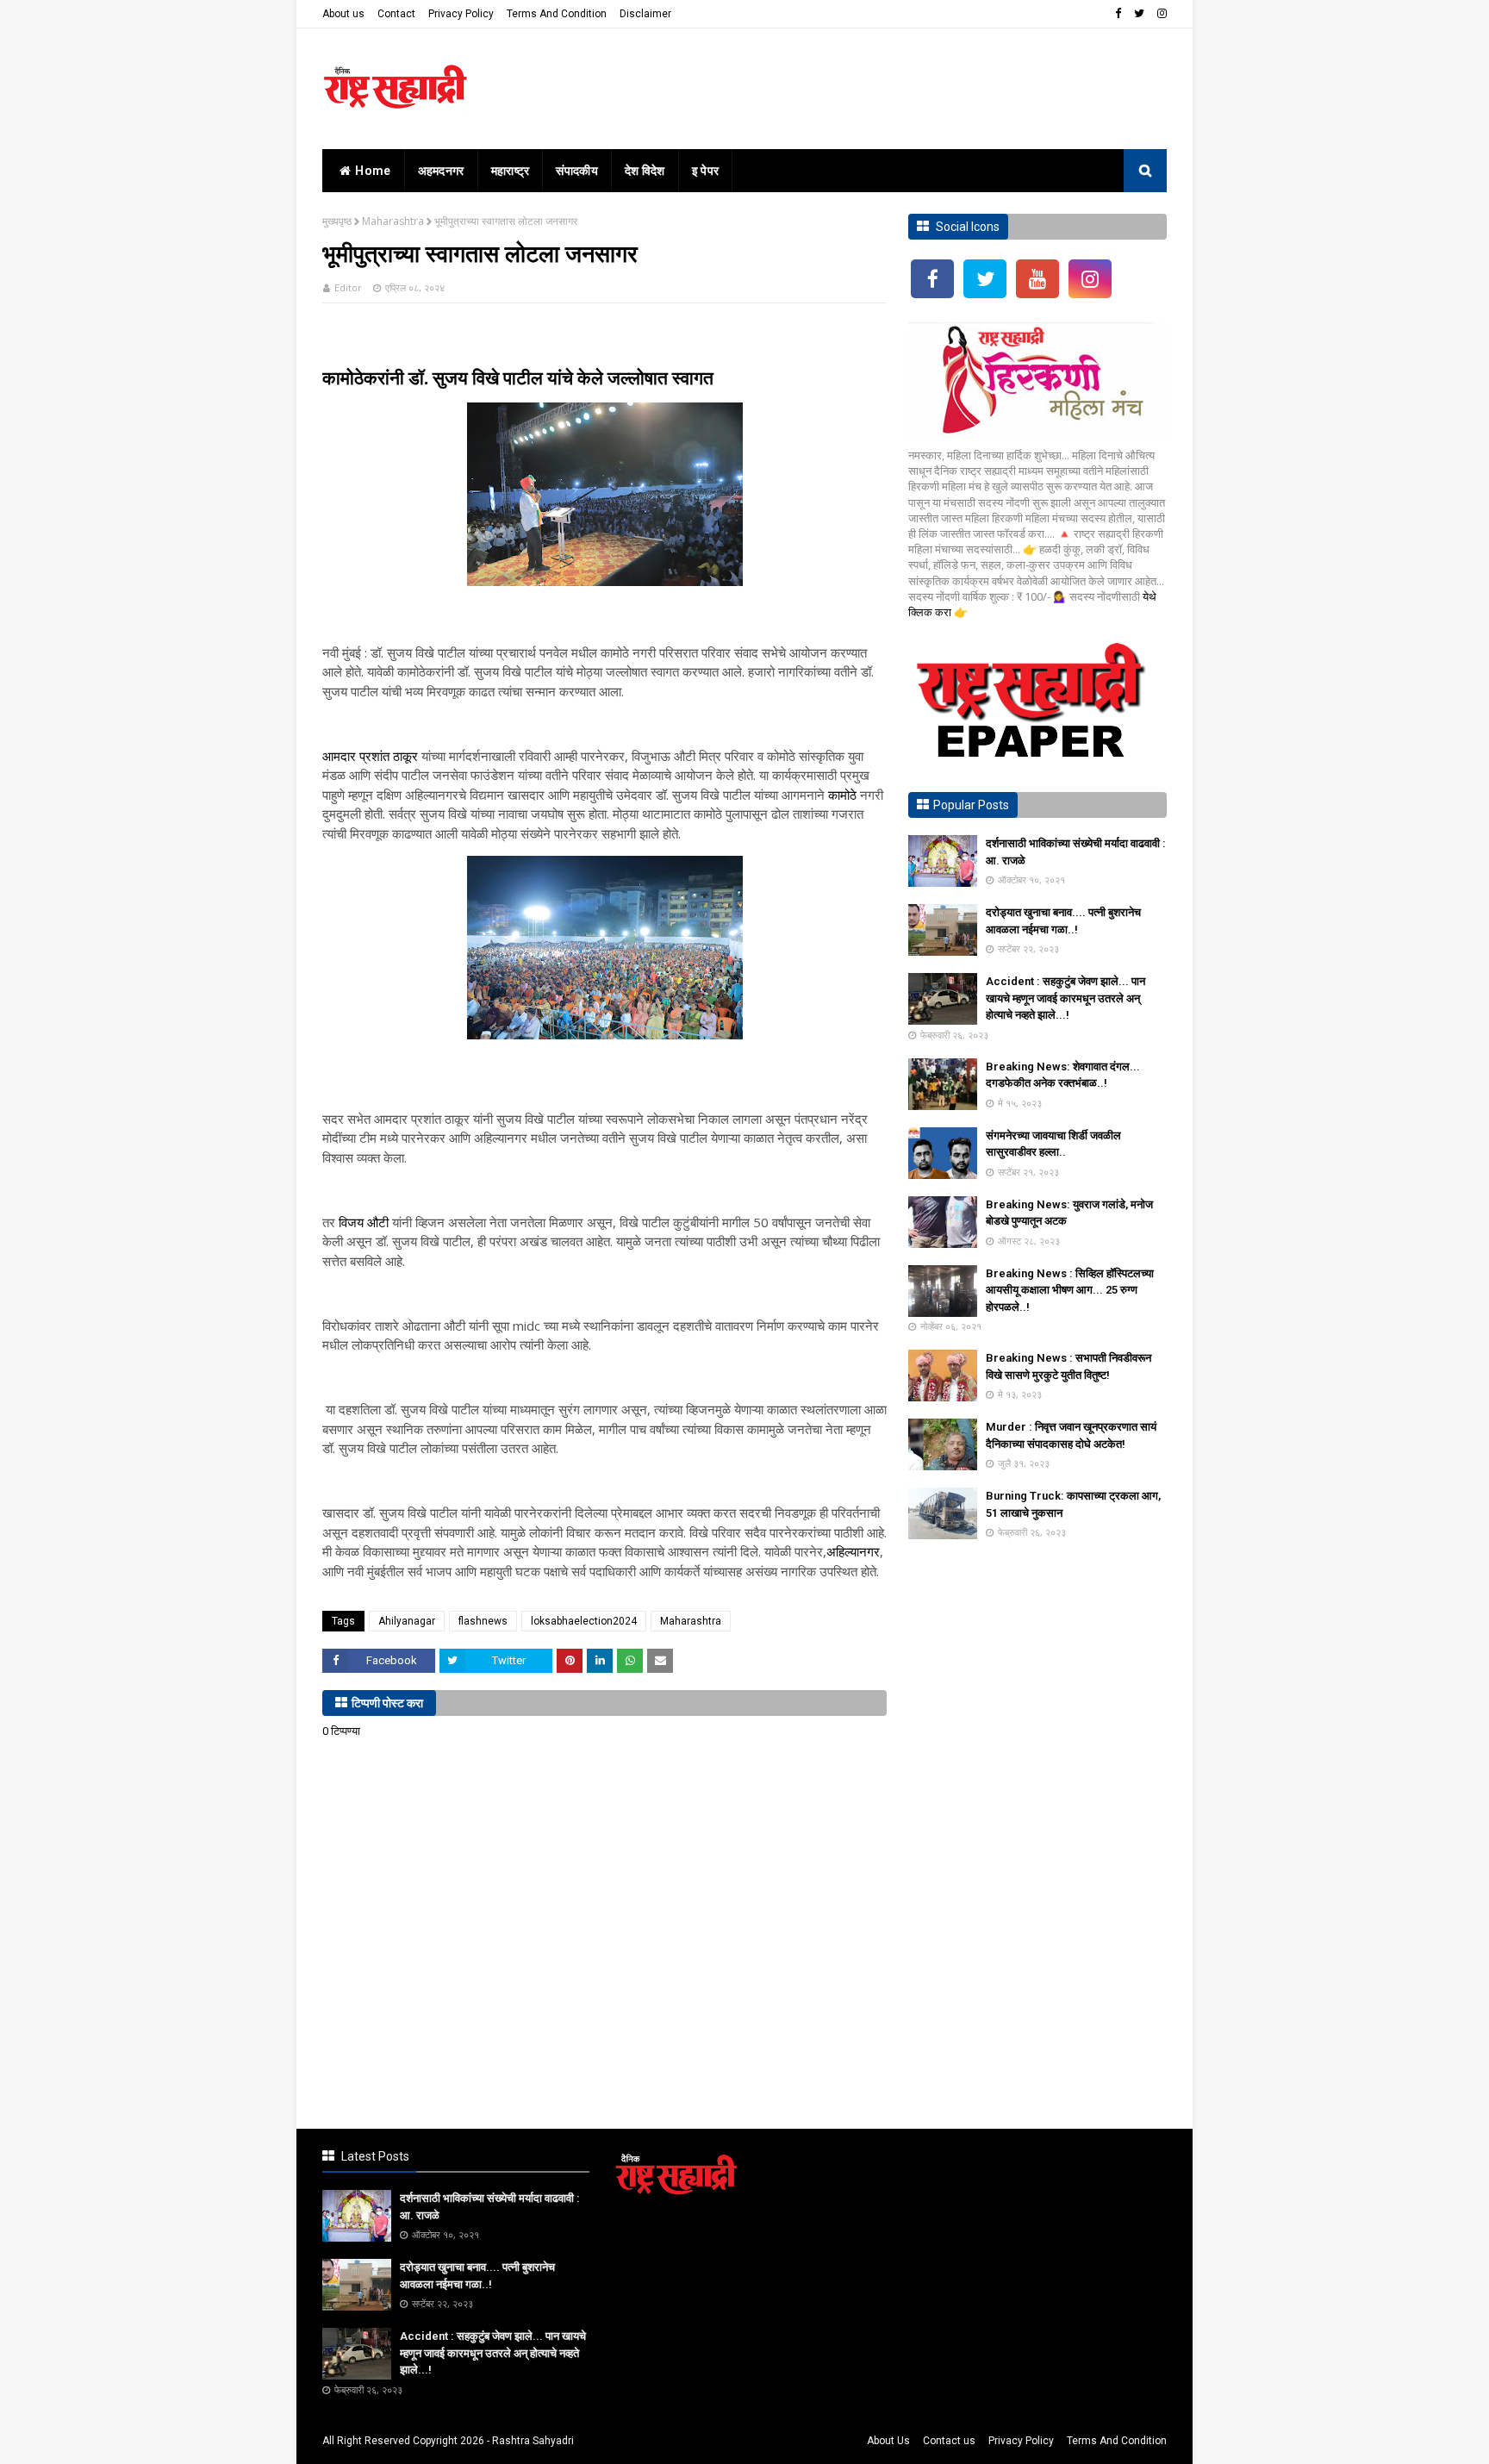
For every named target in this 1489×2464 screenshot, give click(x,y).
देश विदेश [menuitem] (645, 171)
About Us (888, 2441)
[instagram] (1160, 14)
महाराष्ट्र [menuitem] (511, 171)
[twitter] (1139, 14)
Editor (348, 287)
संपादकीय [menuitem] (577, 171)
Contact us (949, 2441)
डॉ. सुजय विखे (452, 377)
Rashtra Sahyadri (533, 2441)
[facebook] (1118, 14)
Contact (396, 14)
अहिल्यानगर (853, 1551)
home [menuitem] (373, 171)
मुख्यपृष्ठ (337, 221)
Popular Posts (971, 805)
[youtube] (1037, 279)
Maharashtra (393, 221)
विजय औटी (364, 1222)
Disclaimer (645, 14)
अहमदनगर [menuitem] (441, 171)
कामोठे (842, 795)
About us (343, 14)
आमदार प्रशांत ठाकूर (370, 756)
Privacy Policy (461, 14)
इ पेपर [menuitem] (706, 171)
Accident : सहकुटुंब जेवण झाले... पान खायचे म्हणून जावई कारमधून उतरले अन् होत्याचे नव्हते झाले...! (1065, 998)
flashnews (483, 1621)
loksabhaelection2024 (584, 1621)
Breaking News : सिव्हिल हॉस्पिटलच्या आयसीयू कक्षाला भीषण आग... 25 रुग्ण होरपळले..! (1070, 1290)
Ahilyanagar (407, 1621)
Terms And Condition (557, 14)
